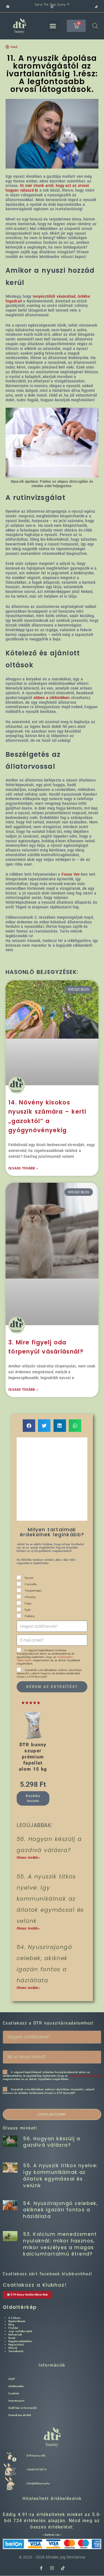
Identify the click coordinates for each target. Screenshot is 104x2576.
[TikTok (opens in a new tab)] (96, 7)
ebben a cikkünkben (52, 698)
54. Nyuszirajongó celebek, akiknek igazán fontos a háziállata (60, 2210)
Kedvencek (15, 2335)
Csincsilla (31, 1584)
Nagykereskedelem (20, 2341)
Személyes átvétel (20, 2415)
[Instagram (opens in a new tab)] (73, 7)
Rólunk (13, 2348)
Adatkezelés (16, 2386)
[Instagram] (52, 2568)
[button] (53, 26)
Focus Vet (71, 874)
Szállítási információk (23, 2408)
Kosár (12, 2338)
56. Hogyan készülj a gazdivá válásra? (52, 2142)
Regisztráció (16, 2345)
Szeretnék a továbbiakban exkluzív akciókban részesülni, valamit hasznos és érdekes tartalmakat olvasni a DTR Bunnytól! (49, 1673)
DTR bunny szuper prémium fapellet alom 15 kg (33, 1757)
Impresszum (16, 2401)
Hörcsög (30, 1597)
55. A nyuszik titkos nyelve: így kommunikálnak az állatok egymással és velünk (50, 1899)
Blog (11, 2325)
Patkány (30, 1616)
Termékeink (16, 2351)
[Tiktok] (63, 2568)
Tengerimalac (33, 1591)
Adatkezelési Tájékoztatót (85, 2076)
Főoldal (13, 2328)
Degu (28, 1603)
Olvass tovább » (23, 1168)
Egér (27, 1610)
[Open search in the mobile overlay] (95, 26)
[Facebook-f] (41, 2568)
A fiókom (14, 2318)
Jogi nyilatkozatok (20, 2331)
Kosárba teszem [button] (33, 1798)
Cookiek (14, 2393)
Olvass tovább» (28, 1858)
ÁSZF (12, 2379)
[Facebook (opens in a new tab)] (29, 7)
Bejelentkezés (17, 2321)
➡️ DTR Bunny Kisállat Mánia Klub (27, 2295)
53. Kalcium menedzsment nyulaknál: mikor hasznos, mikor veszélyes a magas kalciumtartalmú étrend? (60, 2244)
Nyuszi (29, 1578)
